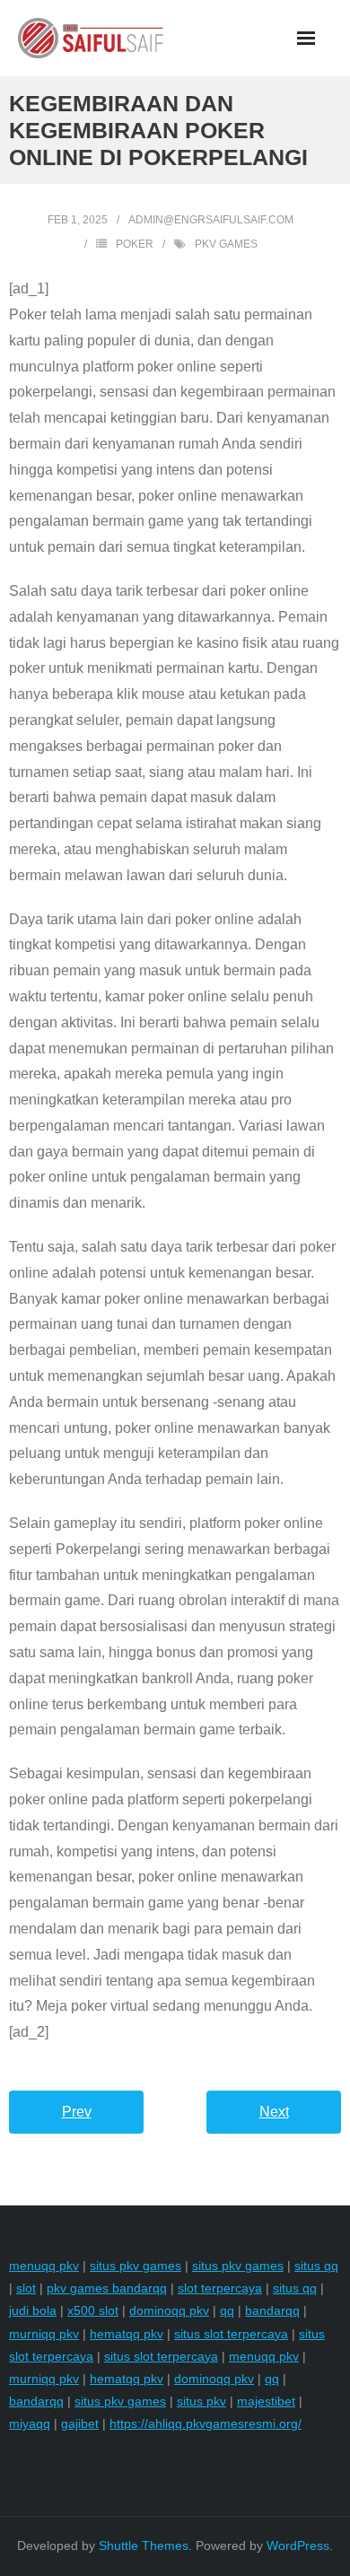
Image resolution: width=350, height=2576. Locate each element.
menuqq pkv (44, 2266)
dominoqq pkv (169, 2310)
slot (26, 2288)
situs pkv (201, 2401)
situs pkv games (136, 2266)
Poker (135, 244)
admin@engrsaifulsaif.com (211, 220)
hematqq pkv (127, 2334)
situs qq (316, 2266)
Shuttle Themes (144, 2545)
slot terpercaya (220, 2288)
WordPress (298, 2545)
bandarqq (272, 2310)
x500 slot (93, 2310)
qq (227, 2310)
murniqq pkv (44, 2334)
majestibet (266, 2401)
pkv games (226, 244)
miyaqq (30, 2423)
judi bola (33, 2310)
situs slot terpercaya (231, 2334)
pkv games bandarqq (107, 2288)
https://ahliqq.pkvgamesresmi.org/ (206, 2423)
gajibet (80, 2423)
